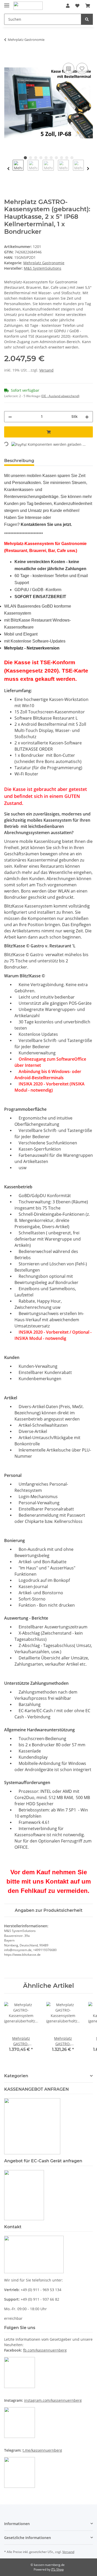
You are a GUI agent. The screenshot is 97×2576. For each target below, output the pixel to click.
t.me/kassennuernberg (42, 2450)
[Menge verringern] (10, 417)
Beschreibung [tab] (19, 461)
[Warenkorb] (88, 6)
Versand (46, 370)
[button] (68, 6)
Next (88, 169)
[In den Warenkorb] (8, 56)
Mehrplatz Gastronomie (44, 263)
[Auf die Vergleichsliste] (69, 69)
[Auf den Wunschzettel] (82, 69)
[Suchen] (87, 19)
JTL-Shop (57, 2569)
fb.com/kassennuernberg (45, 2350)
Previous (8, 169)
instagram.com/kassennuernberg (53, 2400)
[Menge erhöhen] (87, 417)
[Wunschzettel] (77, 6)
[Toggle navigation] (7, 3)
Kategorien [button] (16, 2076)
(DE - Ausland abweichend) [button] (60, 396)
